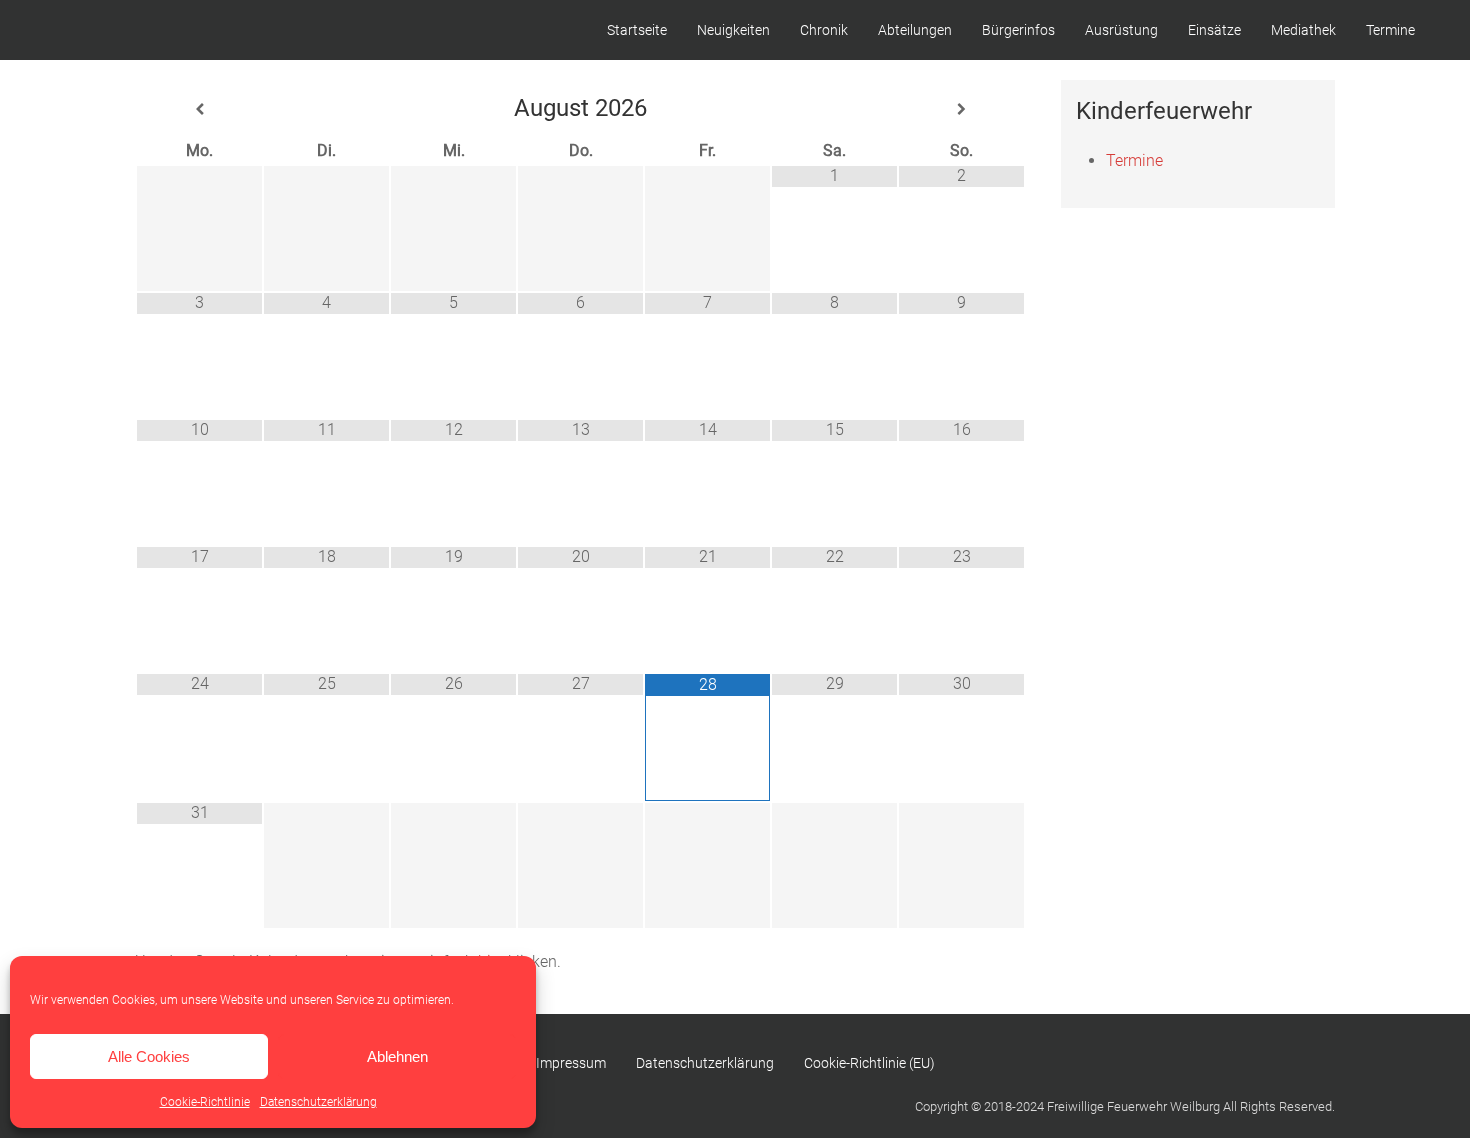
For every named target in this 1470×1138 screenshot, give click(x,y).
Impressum (571, 1063)
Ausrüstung (1121, 30)
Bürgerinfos (1018, 30)
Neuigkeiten (733, 30)
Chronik (824, 30)
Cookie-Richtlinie (205, 1102)
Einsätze (1214, 30)
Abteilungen (915, 30)
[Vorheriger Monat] (199, 109)
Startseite (637, 30)
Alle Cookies (149, 1056)
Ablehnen (397, 1056)
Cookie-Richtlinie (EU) (869, 1063)
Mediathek (1303, 30)
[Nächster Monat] (961, 109)
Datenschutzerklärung (318, 1102)
